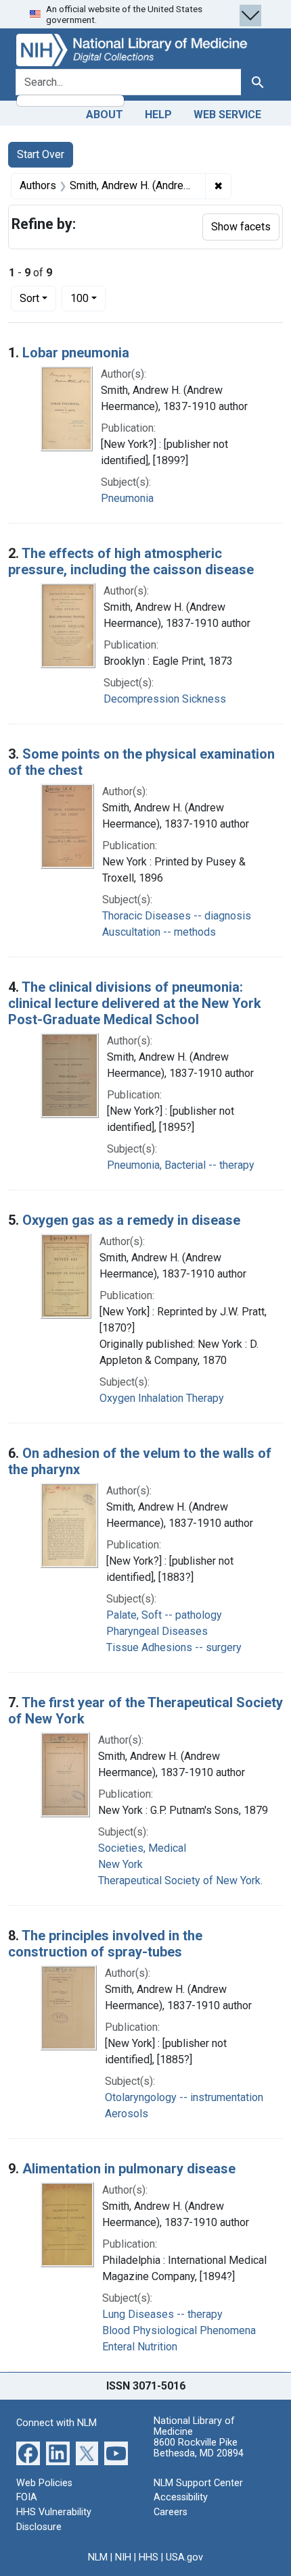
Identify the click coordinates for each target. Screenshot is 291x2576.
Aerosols (127, 2114)
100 (88, 298)
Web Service (227, 115)
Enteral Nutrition (140, 2347)
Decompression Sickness (165, 699)
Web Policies (44, 2483)
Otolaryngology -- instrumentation (184, 2097)
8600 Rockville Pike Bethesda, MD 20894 (199, 2448)
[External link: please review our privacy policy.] (28, 2453)
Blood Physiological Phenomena (179, 2330)
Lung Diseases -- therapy (162, 2314)
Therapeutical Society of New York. (180, 1880)
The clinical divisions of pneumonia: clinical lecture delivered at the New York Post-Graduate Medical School (135, 1003)
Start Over (41, 154)
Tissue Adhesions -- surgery (174, 1647)
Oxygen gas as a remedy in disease (131, 1220)
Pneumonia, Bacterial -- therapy (181, 1165)
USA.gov (184, 2557)
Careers (171, 2512)
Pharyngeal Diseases (157, 1631)
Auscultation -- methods (159, 932)
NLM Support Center (198, 2483)
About (105, 115)
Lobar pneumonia (76, 353)
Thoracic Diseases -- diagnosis (177, 916)
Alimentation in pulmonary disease (129, 2169)
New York (120, 1864)
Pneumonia (127, 498)
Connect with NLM (57, 2423)
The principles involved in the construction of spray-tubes (105, 1944)
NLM (98, 2557)
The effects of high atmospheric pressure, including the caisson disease (131, 561)
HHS (149, 2557)
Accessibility (181, 2497)
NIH (123, 2557)
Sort (29, 298)
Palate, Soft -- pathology (164, 1615)
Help (158, 115)
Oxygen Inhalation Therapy (162, 1398)
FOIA (27, 2497)
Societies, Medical (142, 1848)
